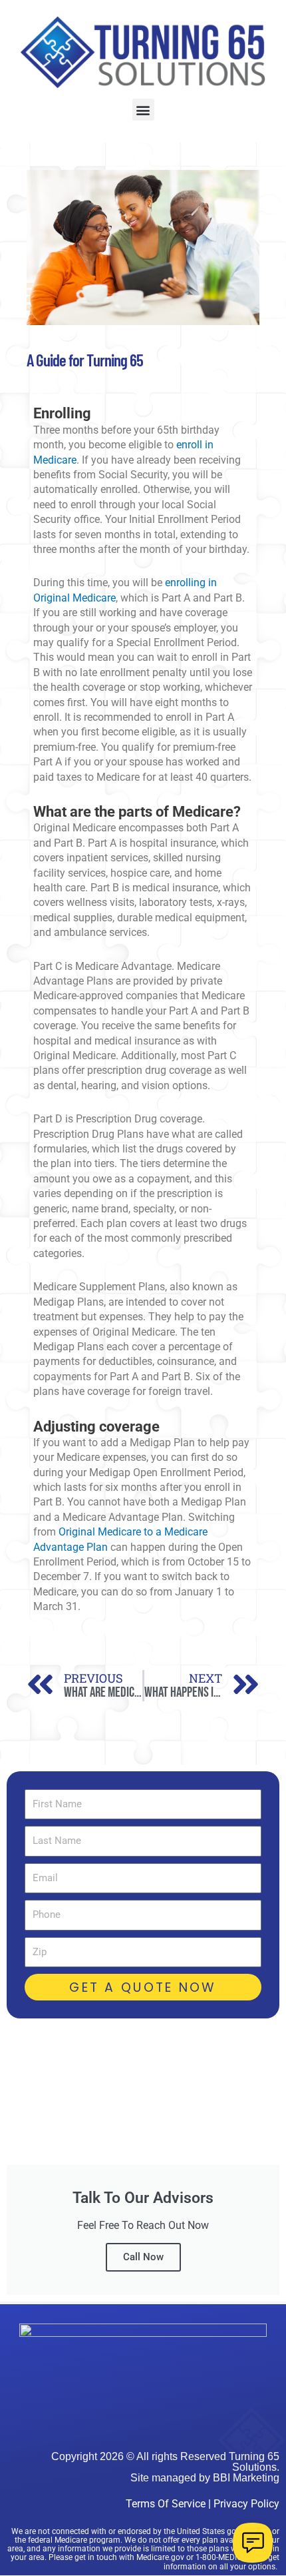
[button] (143, 110)
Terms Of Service (166, 2504)
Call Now (143, 2257)
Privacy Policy (246, 2504)
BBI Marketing (246, 2478)
